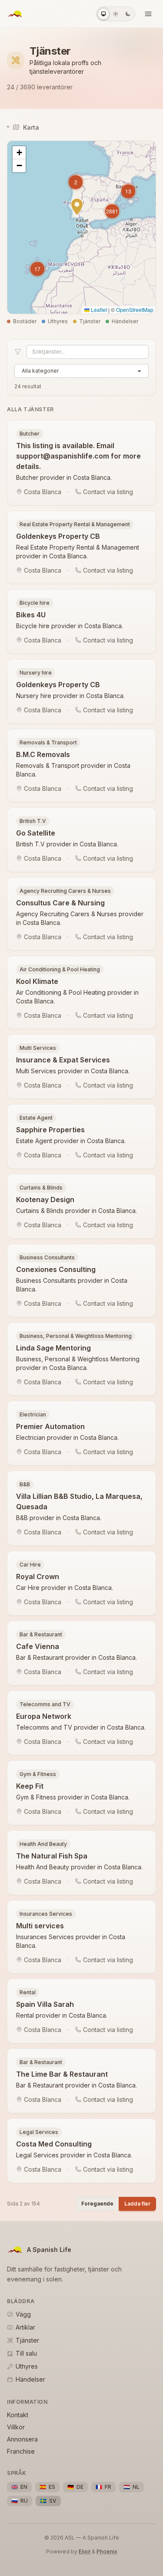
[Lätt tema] (116, 14)
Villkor (16, 2427)
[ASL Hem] (15, 14)
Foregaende (97, 2204)
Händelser (30, 2379)
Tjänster (27, 2340)
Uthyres (27, 2366)
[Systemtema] (103, 14)
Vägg (23, 2314)
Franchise (21, 2451)
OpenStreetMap (135, 310)
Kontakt (18, 2415)
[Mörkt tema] (128, 14)
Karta (31, 127)
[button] (37, 269)
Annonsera (22, 2439)
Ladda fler (137, 2204)
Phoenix (107, 2551)
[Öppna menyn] (148, 14)
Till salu (26, 2353)
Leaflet (98, 310)
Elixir (85, 2551)
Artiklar (25, 2327)
